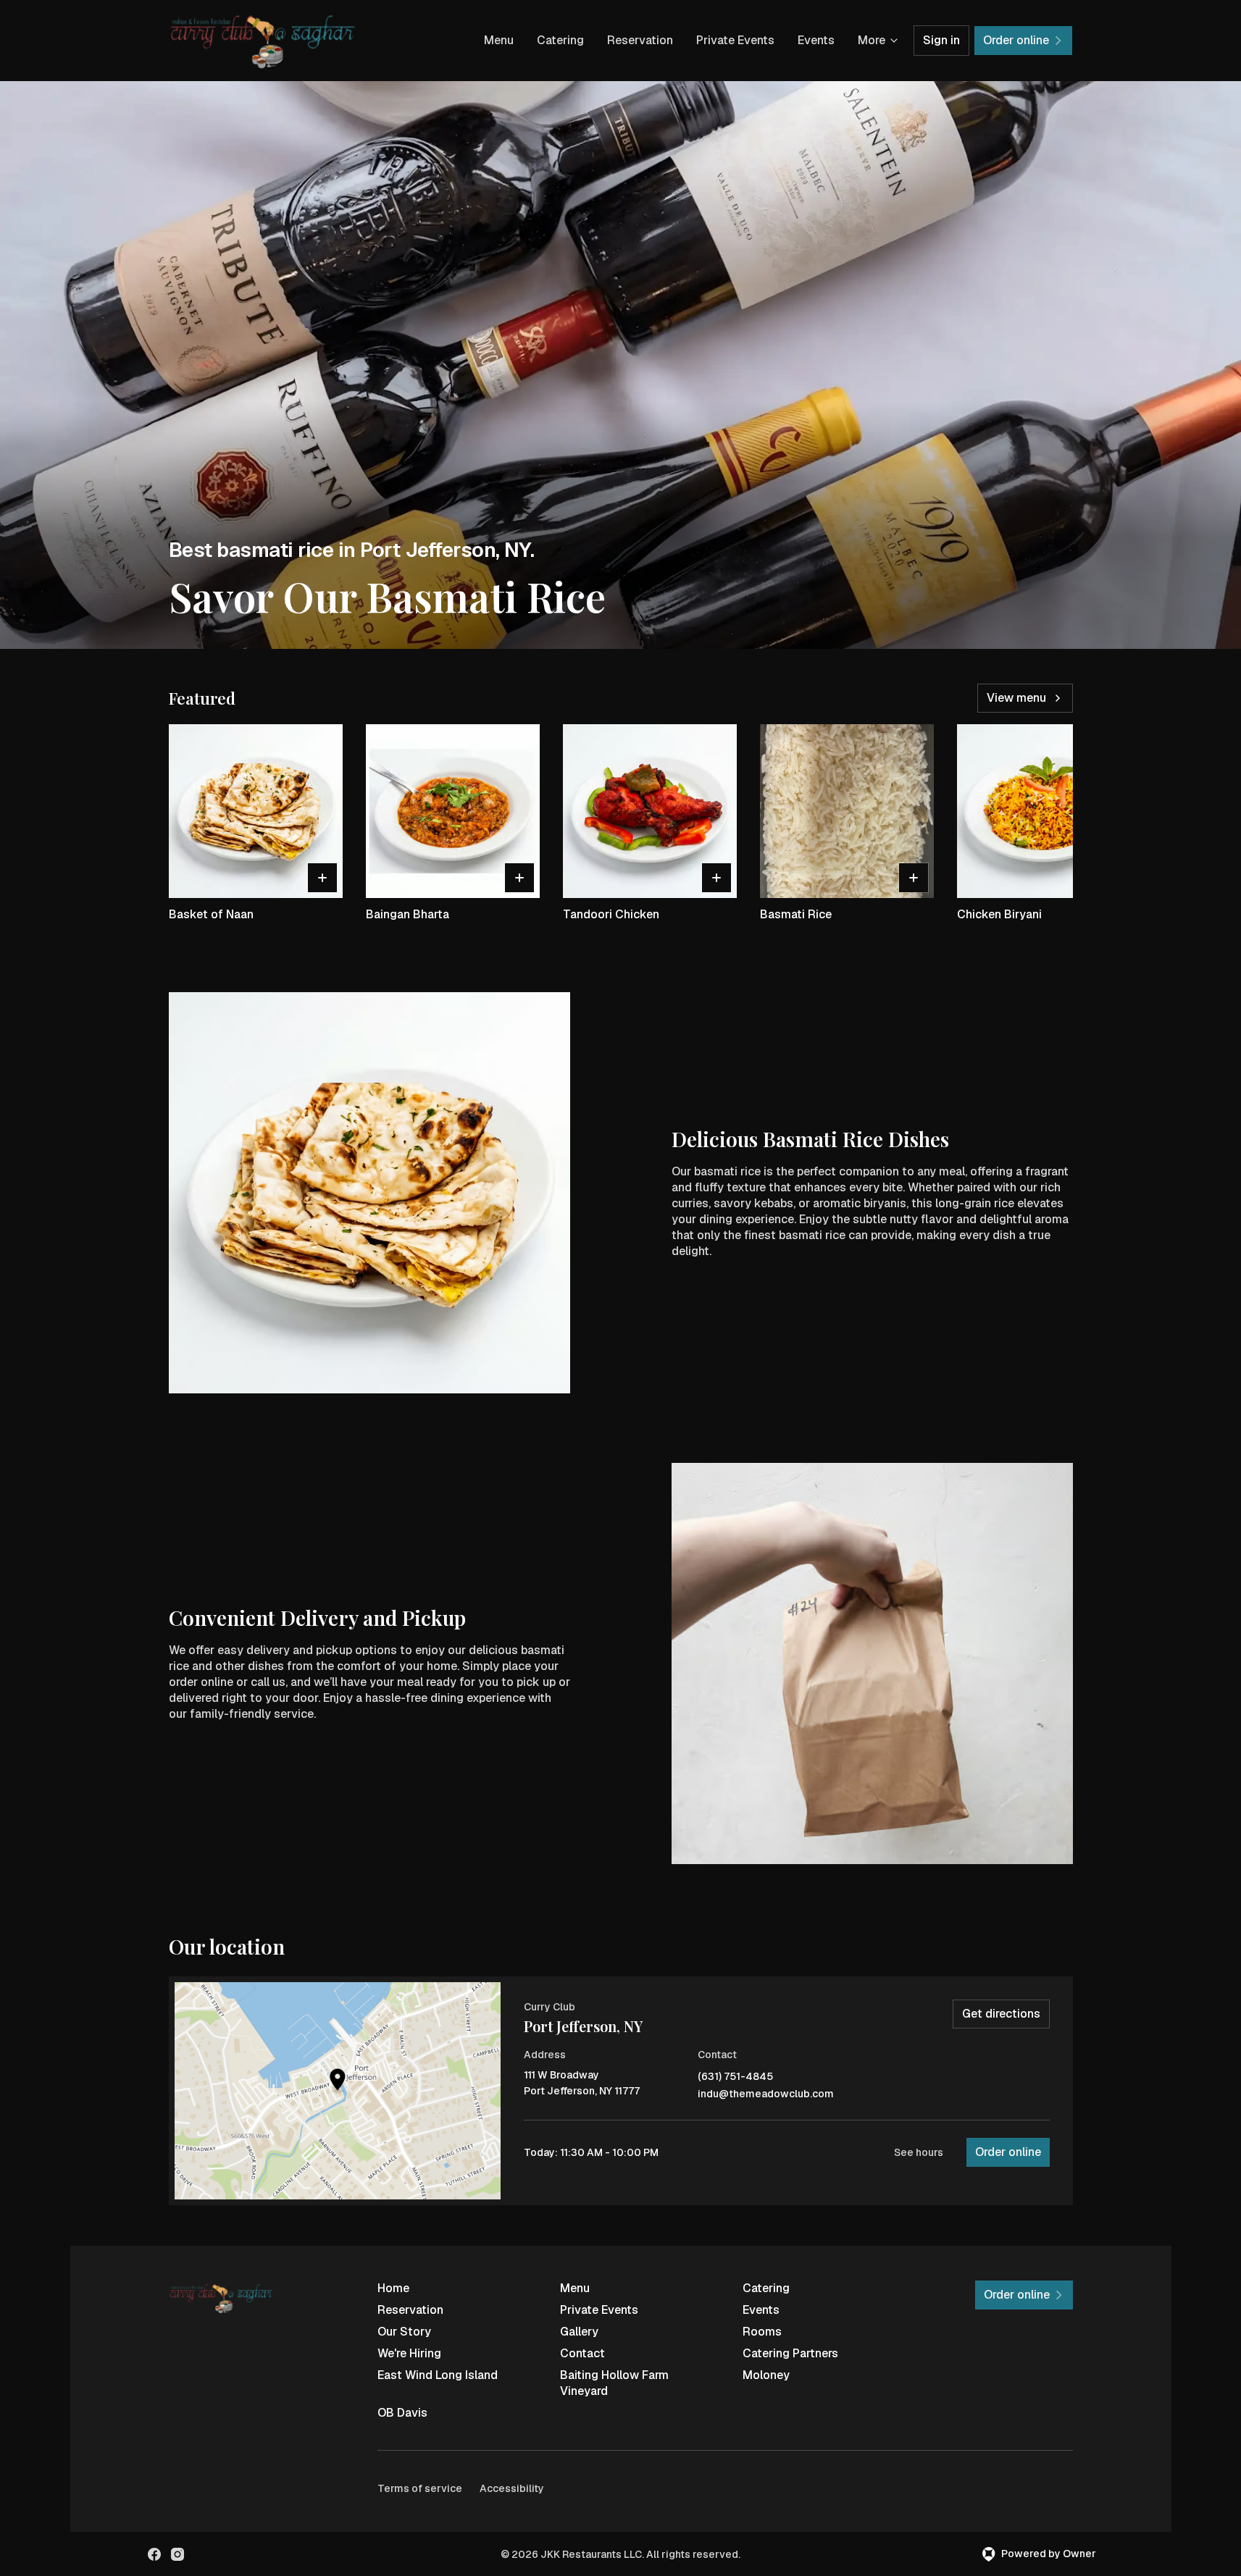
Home (393, 2288)
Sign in (941, 40)
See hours (919, 2152)
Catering (560, 40)
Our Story (404, 2332)
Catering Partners (790, 2353)
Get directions (1001, 2014)
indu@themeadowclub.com (766, 2094)
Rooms (762, 2332)
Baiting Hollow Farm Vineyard (614, 2383)
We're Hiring (409, 2353)
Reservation (640, 40)
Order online (1008, 2152)
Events (816, 40)
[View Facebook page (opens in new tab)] (154, 2554)
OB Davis (402, 2413)
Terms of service (420, 2488)
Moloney (766, 2375)
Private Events (735, 40)
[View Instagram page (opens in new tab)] (177, 2554)
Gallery (579, 2332)
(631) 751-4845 (735, 2077)
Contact (582, 2353)
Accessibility (512, 2488)
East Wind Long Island (438, 2375)
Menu (499, 40)
